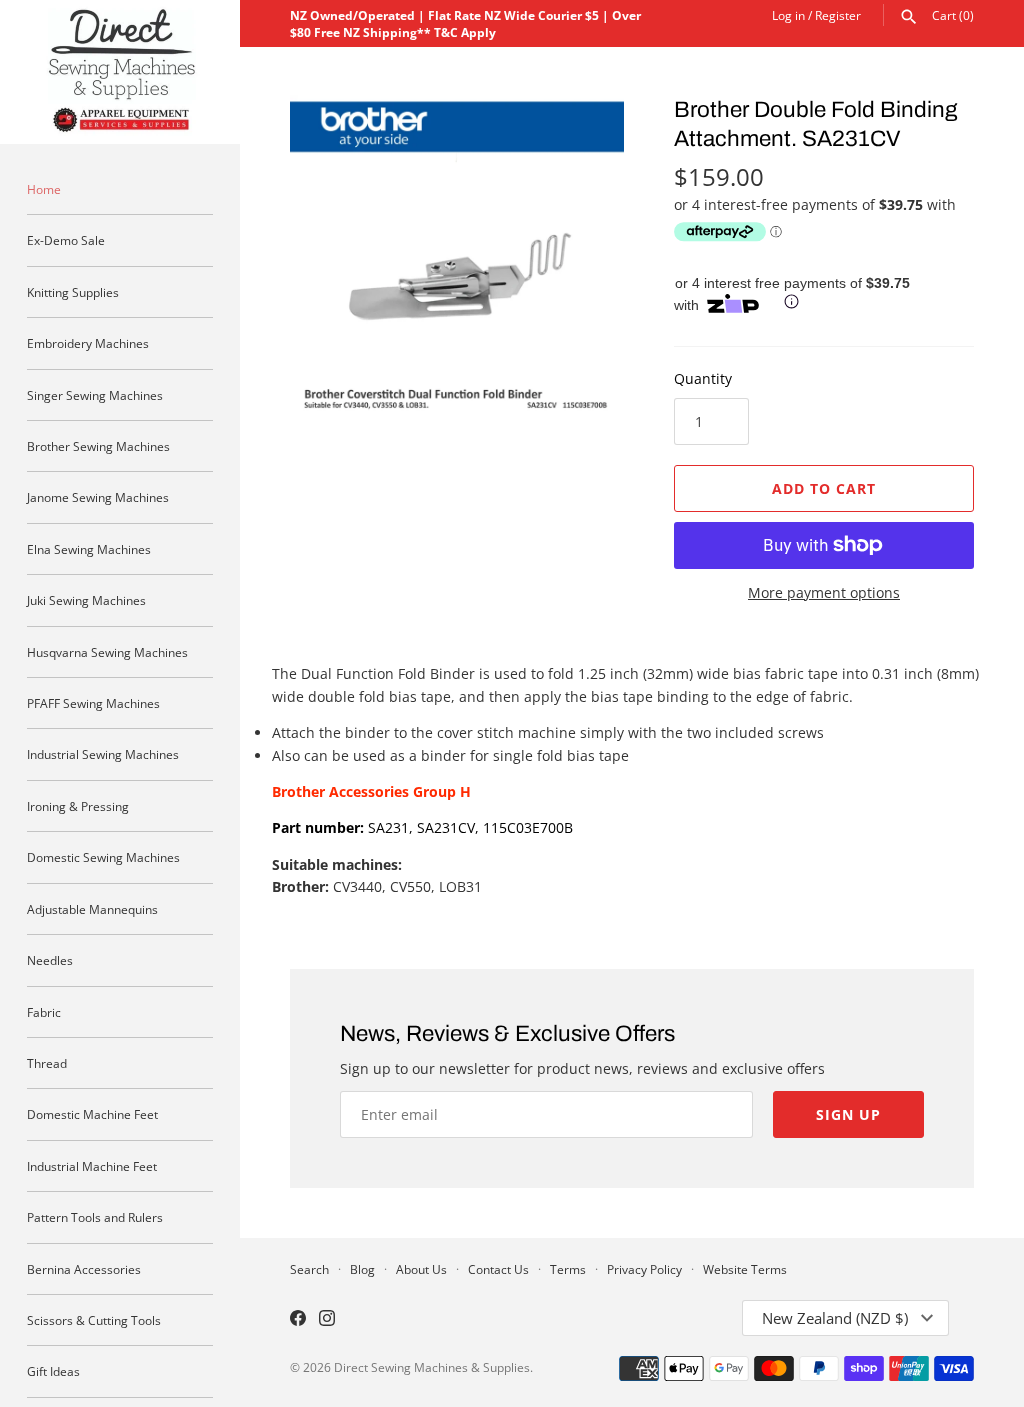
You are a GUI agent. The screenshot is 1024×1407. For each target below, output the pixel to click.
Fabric (44, 1012)
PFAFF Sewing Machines (93, 703)
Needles (50, 960)
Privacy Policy (644, 1269)
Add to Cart (824, 488)
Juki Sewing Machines (86, 600)
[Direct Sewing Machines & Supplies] (120, 72)
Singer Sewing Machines (95, 395)
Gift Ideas (53, 1371)
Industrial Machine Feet (92, 1166)
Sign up (848, 1114)
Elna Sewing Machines (89, 549)
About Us (421, 1269)
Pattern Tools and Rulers (95, 1217)
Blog (362, 1269)
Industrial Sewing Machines (103, 754)
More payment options (824, 592)
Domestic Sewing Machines (103, 857)
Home (44, 189)
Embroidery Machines (88, 343)
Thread (47, 1063)
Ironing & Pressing (78, 806)
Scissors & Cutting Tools (94, 1320)
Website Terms (745, 1269)
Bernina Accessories (84, 1269)
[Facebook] (298, 1320)
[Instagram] (327, 1320)
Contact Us (498, 1269)
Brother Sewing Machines (98, 446)
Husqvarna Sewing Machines (107, 652)
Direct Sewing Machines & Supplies (432, 1367)
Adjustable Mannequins (92, 909)
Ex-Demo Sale (66, 240)
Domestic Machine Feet (92, 1114)
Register (838, 15)
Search (309, 1269)
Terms (568, 1269)
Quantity (703, 378)
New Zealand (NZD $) (835, 1318)
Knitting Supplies (73, 292)
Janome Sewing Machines (98, 497)
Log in (788, 15)
